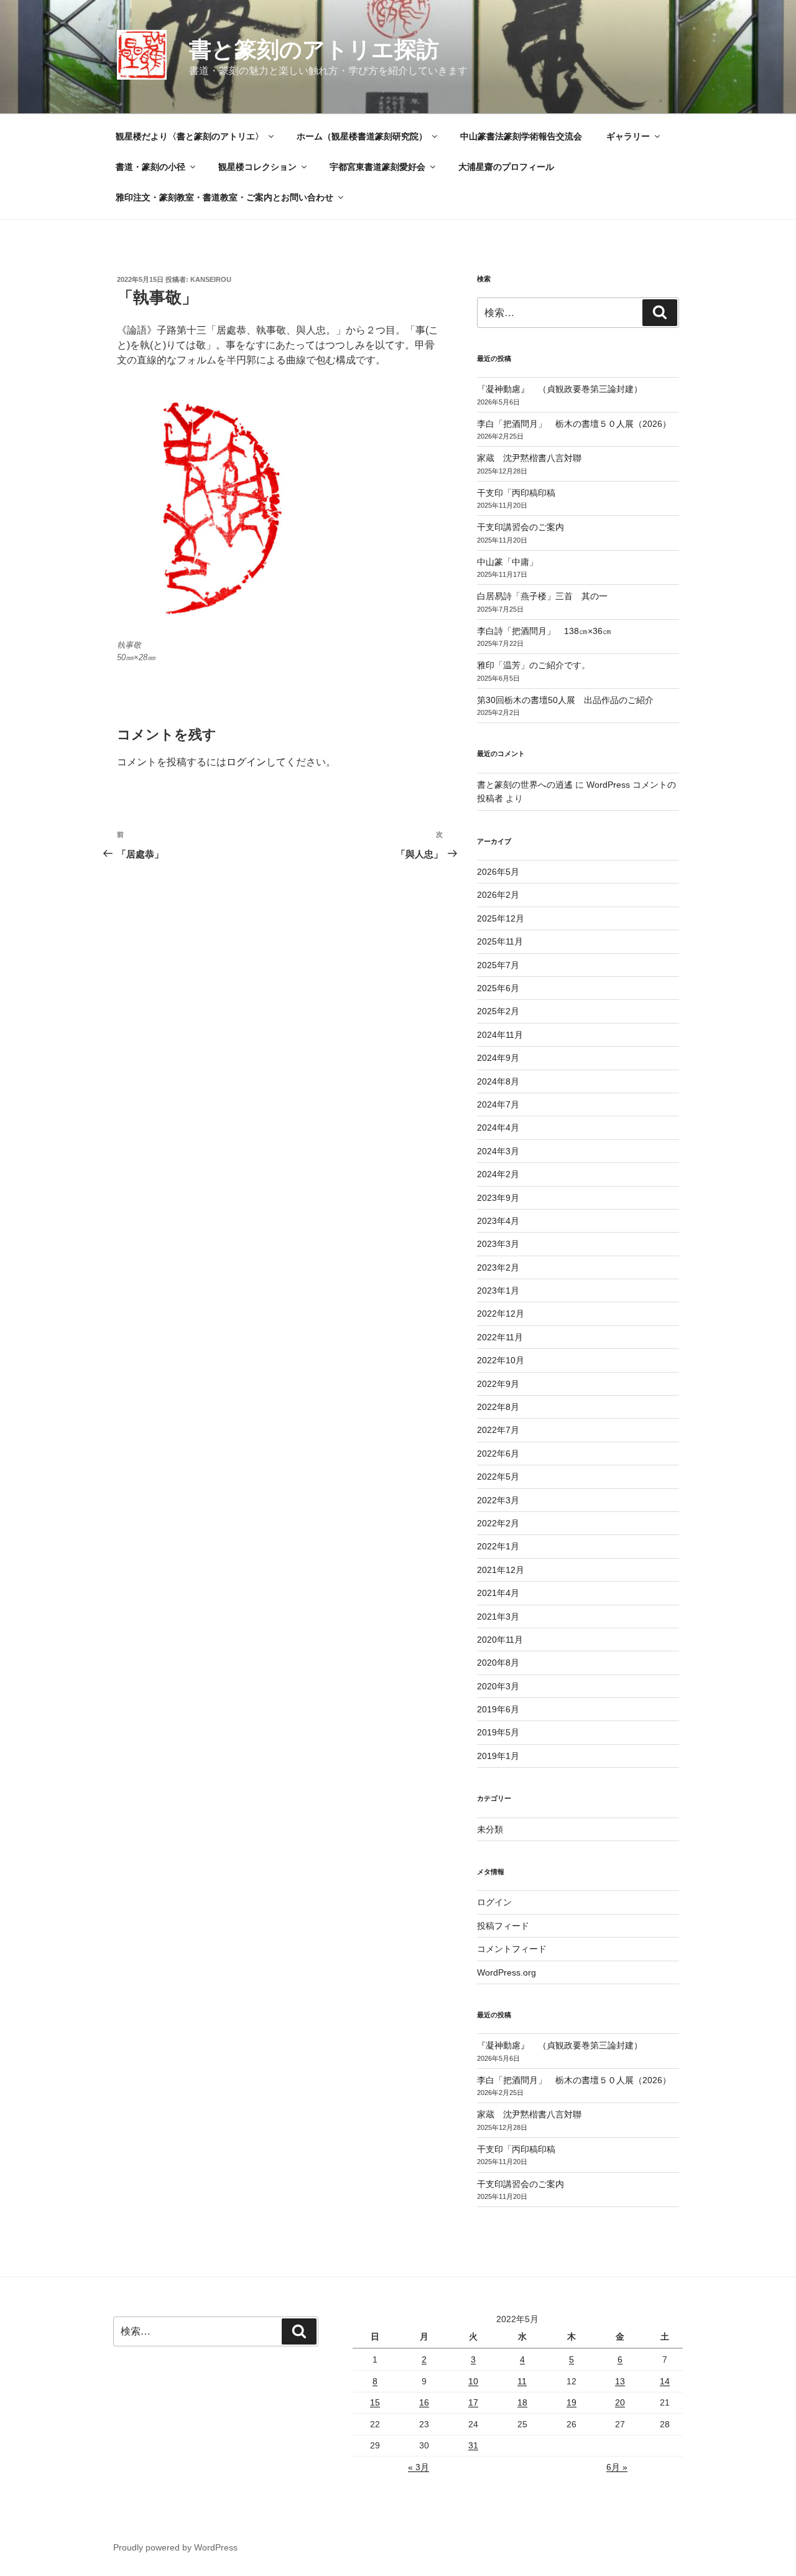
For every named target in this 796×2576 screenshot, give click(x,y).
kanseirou (211, 279)
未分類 (490, 1829)
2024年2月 (498, 1174)
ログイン (246, 762)
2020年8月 (498, 1663)
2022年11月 (500, 1337)
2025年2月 (498, 1011)
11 (522, 2381)
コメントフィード (512, 1949)
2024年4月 (498, 1127)
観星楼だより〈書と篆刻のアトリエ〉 (190, 136)
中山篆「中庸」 (525, 562)
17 (473, 2402)
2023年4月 (498, 1221)
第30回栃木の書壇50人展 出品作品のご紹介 (565, 700)
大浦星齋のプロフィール (506, 167)
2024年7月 (498, 1104)
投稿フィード (503, 1926)
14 (665, 2381)
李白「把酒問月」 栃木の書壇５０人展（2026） (574, 424)
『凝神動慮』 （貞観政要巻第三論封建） (560, 389)
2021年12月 (501, 1570)
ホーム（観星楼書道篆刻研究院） (362, 136)
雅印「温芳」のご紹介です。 (534, 665)
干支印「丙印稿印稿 (516, 493)
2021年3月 (498, 1617)
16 (424, 2402)
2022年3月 (498, 1500)
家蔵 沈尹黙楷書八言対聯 (529, 458)
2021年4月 (498, 1593)
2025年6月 (498, 988)
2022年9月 (498, 1384)
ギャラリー (628, 136)
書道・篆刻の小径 (150, 167)
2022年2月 (498, 1523)
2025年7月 (498, 965)
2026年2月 (498, 895)
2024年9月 (498, 1058)
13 (620, 2381)
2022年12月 (501, 1314)
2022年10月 (501, 1360)
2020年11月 (500, 1640)
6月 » (617, 2467)
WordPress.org (507, 1972)
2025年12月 (501, 918)
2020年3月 (498, 1686)
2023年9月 (498, 1198)
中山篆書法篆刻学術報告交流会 (521, 136)
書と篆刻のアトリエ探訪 (314, 49)
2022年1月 (498, 1546)
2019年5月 (498, 1732)
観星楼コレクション (257, 167)
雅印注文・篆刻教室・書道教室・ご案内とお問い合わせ (224, 197)
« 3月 (419, 2467)
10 (473, 2381)
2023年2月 (498, 1267)
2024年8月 (498, 1081)
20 (620, 2402)
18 (522, 2402)
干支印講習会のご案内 (521, 527)
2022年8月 (498, 1407)
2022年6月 (498, 1454)
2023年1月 (498, 1290)
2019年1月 (498, 1756)
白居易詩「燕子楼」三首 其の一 (547, 596)
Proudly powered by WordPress (175, 2547)
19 (572, 2402)
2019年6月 (498, 1709)
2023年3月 (498, 1244)
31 (473, 2445)
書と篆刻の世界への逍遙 (525, 785)
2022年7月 (498, 1430)
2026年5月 (498, 872)
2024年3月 (498, 1151)
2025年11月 (500, 941)
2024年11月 (500, 1035)
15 (375, 2402)
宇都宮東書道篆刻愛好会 (377, 167)
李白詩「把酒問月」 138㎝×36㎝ (544, 631)
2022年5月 (498, 1477)
